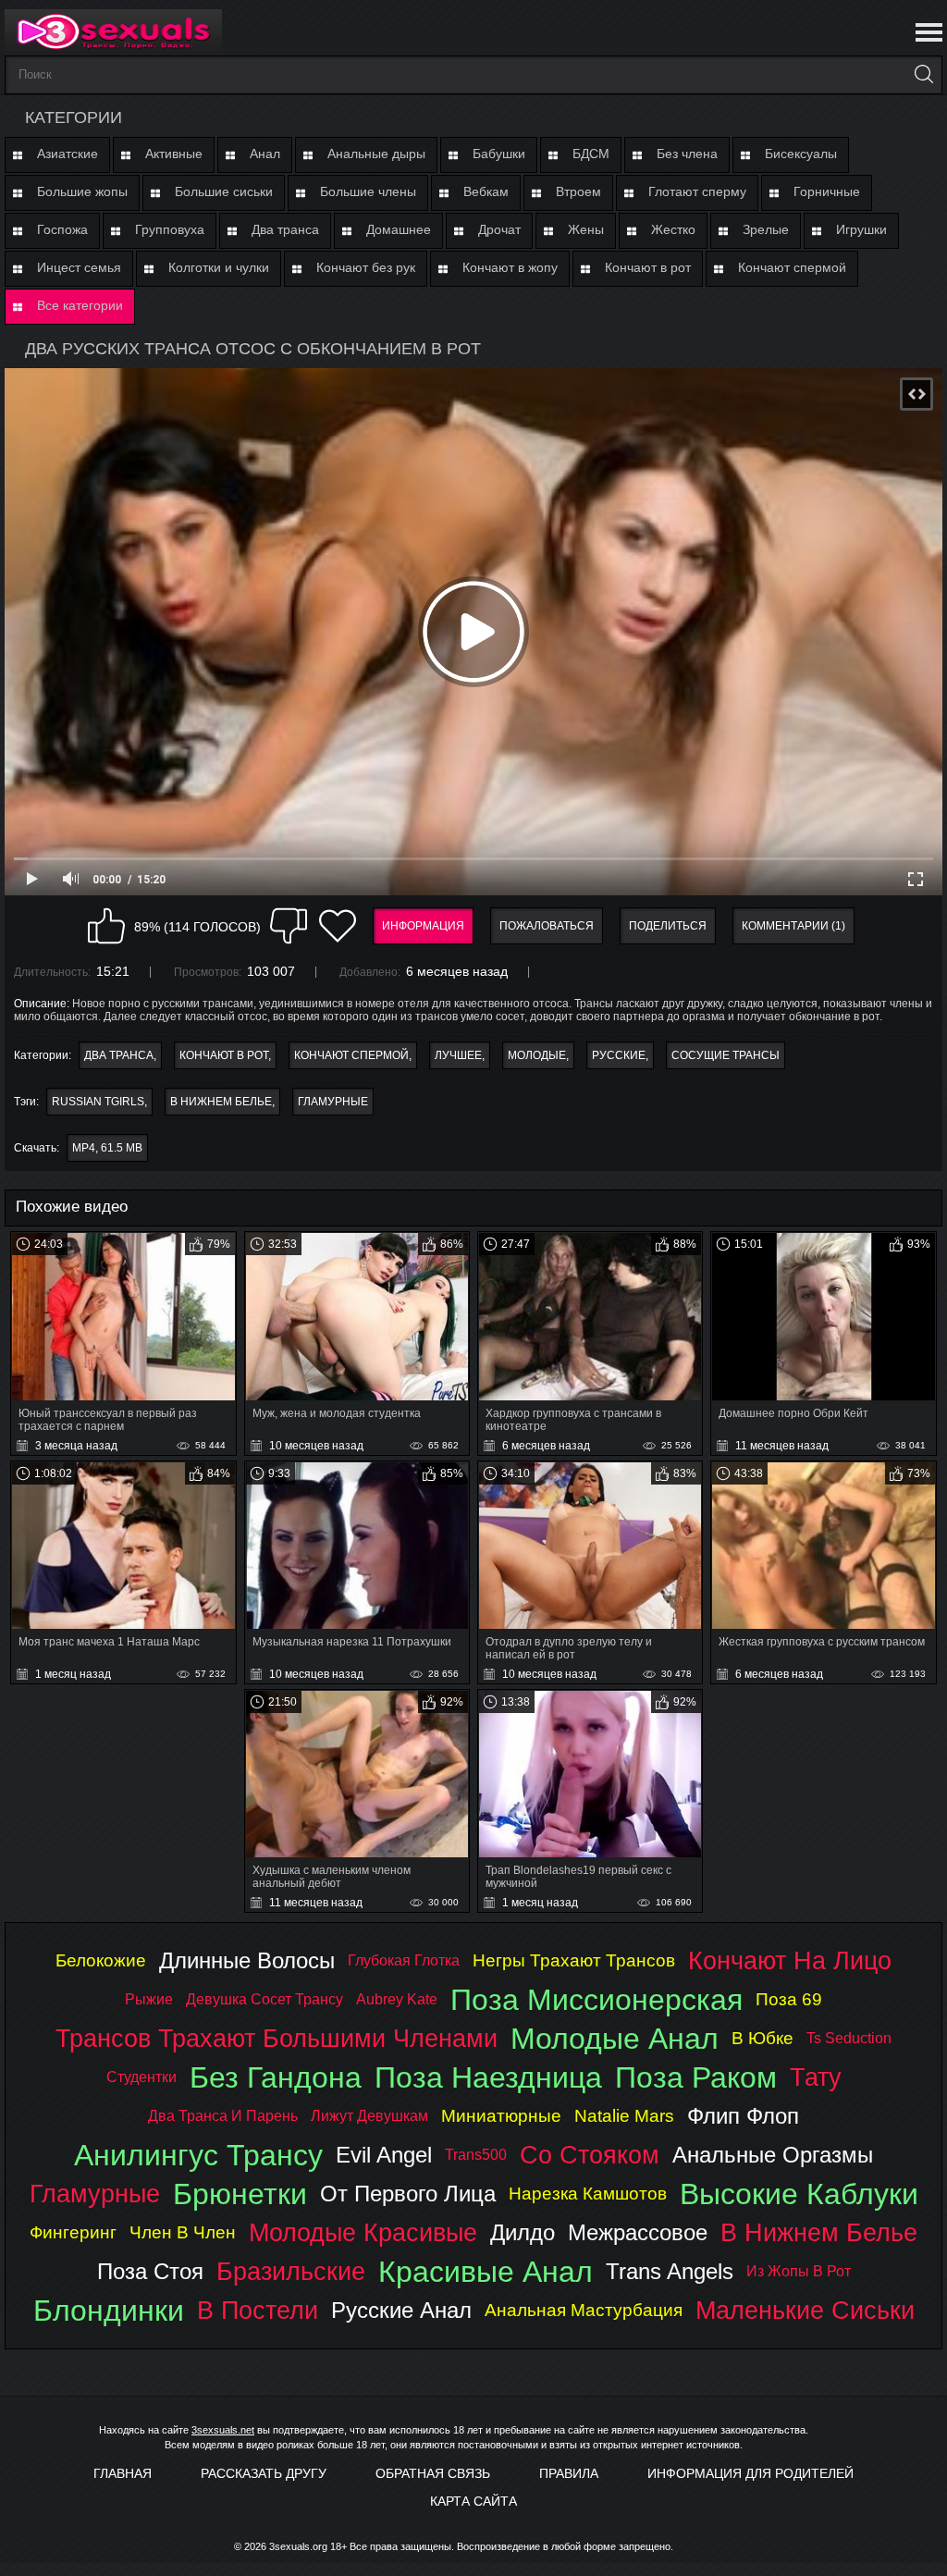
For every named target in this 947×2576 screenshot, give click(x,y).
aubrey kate (397, 1999)
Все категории (80, 305)
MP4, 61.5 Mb (107, 1148)
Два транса (285, 229)
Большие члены (368, 191)
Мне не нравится (289, 926)
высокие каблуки (799, 2194)
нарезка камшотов (588, 2194)
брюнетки (240, 2194)
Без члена (687, 154)
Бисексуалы (801, 154)
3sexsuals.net (223, 2430)
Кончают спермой (792, 267)
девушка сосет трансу (264, 1999)
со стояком (590, 2155)
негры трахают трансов (574, 1960)
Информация (423, 926)
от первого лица (408, 2194)
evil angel (384, 2155)
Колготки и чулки (219, 267)
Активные (174, 154)
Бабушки (499, 154)
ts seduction (849, 2038)
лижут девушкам (369, 2116)
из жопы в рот (799, 2271)
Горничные (827, 191)
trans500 (476, 2155)
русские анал (401, 2310)
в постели (258, 2310)
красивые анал (486, 2272)
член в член (183, 2232)
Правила (569, 2473)
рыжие (149, 1999)
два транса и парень (223, 2116)
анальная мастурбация (584, 2310)
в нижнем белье (221, 1102)
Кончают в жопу (510, 267)
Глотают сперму (697, 191)
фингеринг (73, 2232)
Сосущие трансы (726, 1055)
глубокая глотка (404, 1960)
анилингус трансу (198, 2155)
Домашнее (399, 229)
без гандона (276, 2077)
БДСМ (591, 154)
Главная (123, 2473)
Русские (619, 1055)
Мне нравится (106, 926)
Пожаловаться (547, 926)
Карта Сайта (473, 2501)
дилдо (523, 2232)
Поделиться (668, 926)
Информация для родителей (750, 2473)
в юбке (763, 2038)
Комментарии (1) (793, 926)
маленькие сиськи (805, 2310)
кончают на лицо (790, 1960)
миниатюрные (501, 2116)
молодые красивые (363, 2232)
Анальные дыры (376, 154)
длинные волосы (247, 1960)
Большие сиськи (224, 191)
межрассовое (638, 2232)
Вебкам (486, 191)
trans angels (670, 2271)
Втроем (578, 191)
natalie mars (624, 2116)
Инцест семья (79, 267)
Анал (265, 154)
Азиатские (68, 154)
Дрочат (499, 229)
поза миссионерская (596, 2000)
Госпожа (62, 229)
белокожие (101, 1960)
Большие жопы (82, 191)
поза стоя (150, 2271)
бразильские (291, 2271)
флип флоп (743, 2116)
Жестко (673, 229)
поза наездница (488, 2077)
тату (816, 2077)
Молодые (537, 1055)
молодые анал (615, 2039)
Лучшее (458, 1055)
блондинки (109, 2311)
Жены (586, 229)
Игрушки (861, 229)
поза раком (696, 2077)
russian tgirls (98, 1102)
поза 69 (789, 1999)
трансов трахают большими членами (277, 2038)
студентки (141, 2077)
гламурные (333, 1102)
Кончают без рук (366, 267)
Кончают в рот (648, 267)
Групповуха (170, 229)
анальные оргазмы (773, 2155)
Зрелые (766, 229)
